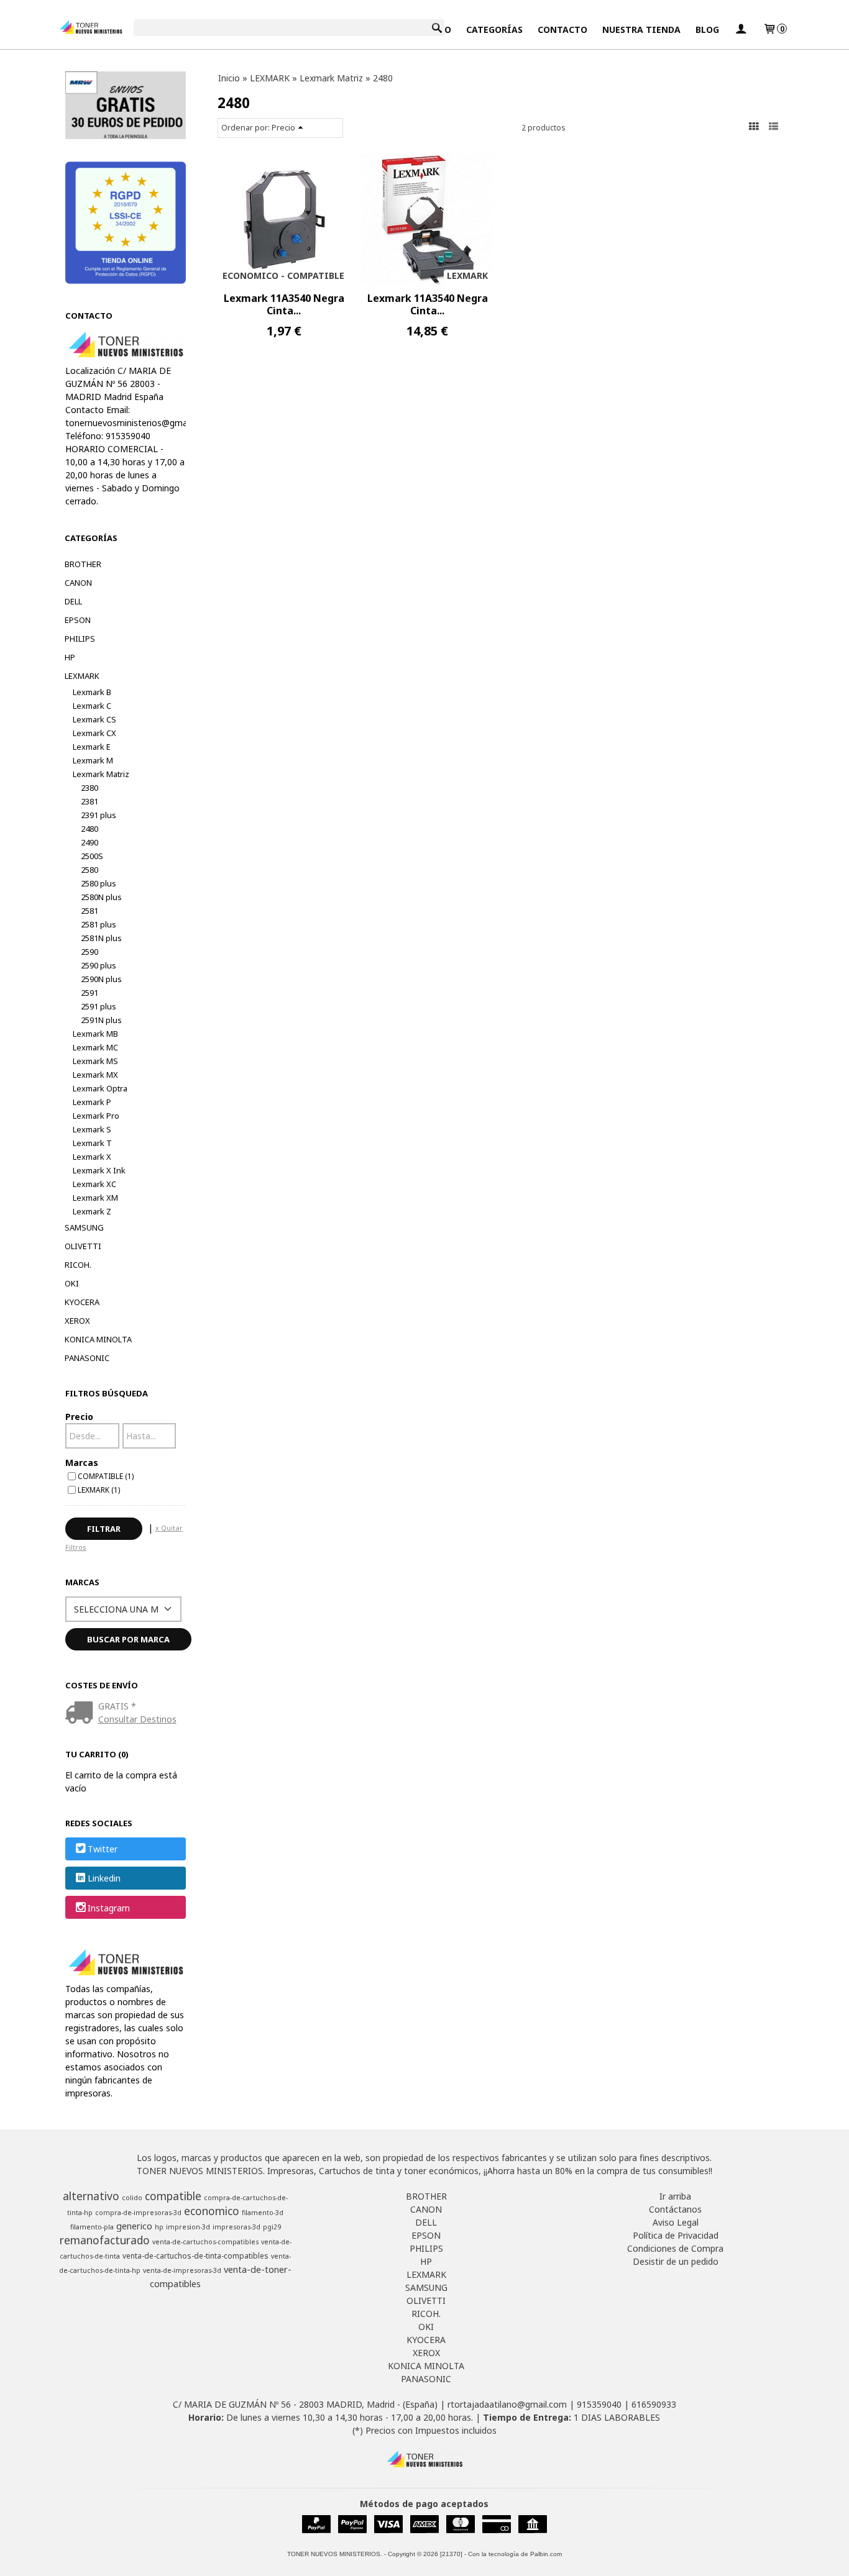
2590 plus (99, 965)
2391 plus (99, 815)
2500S (92, 856)
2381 (89, 801)
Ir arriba (675, 2196)
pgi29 (272, 2227)
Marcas (82, 1463)
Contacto (562, 30)
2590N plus (101, 979)
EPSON (78, 620)
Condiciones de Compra (675, 2248)
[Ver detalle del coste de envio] (82, 1714)
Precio (79, 1417)
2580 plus (99, 883)
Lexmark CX (94, 733)
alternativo (91, 2196)
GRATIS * (117, 1706)
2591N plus (101, 1020)
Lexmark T (92, 1143)
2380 (89, 788)
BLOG (707, 30)
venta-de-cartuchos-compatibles (205, 2242)
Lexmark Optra (100, 1088)
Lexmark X (92, 1157)
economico (212, 2211)
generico (134, 2226)
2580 (89, 870)
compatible (173, 2196)
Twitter (103, 1849)
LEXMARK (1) (99, 1490)
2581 (89, 911)
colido (132, 2198)
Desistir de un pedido (676, 2261)
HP (70, 657)
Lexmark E (92, 747)
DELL (73, 601)
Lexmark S (92, 1129)
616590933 (654, 2404)
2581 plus (99, 924)
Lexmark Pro (96, 1116)
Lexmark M (93, 760)
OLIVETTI (83, 1246)
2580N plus (101, 897)
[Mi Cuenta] (741, 30)
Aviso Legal (676, 2222)
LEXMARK (82, 676)
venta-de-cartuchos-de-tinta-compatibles (195, 2256)
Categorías (494, 30)
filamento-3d (263, 2213)
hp (159, 2227)
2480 (89, 829)
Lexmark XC (94, 1184)
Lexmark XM (95, 1198)
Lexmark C (92, 706)
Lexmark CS (94, 719)
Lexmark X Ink (99, 1170)
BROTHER (83, 564)
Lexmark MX (95, 1075)
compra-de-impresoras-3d (138, 2213)
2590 (89, 952)
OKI (72, 1283)
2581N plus (101, 938)
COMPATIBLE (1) (106, 1476)
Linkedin (104, 1879)
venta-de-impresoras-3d (182, 2270)
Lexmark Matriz (101, 774)
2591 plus (99, 1006)
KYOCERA (82, 1302)
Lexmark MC (95, 1047)
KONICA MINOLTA (98, 1339)
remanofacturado (105, 2240)
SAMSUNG (84, 1227)
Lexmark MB (95, 1034)
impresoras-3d (236, 2227)
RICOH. (78, 1265)
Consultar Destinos (137, 1719)
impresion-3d (188, 2227)
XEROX (77, 1321)
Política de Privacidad (676, 2235)
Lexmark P (92, 1102)
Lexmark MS (95, 1061)
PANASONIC (87, 1358)
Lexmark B (92, 692)
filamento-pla (92, 2227)
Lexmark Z (92, 1211)
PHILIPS (80, 639)
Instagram (109, 1908)
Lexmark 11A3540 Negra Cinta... (284, 304)
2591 (89, 993)
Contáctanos (675, 2209)
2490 (89, 842)
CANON (78, 583)
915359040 (599, 2404)
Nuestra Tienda (641, 30)
